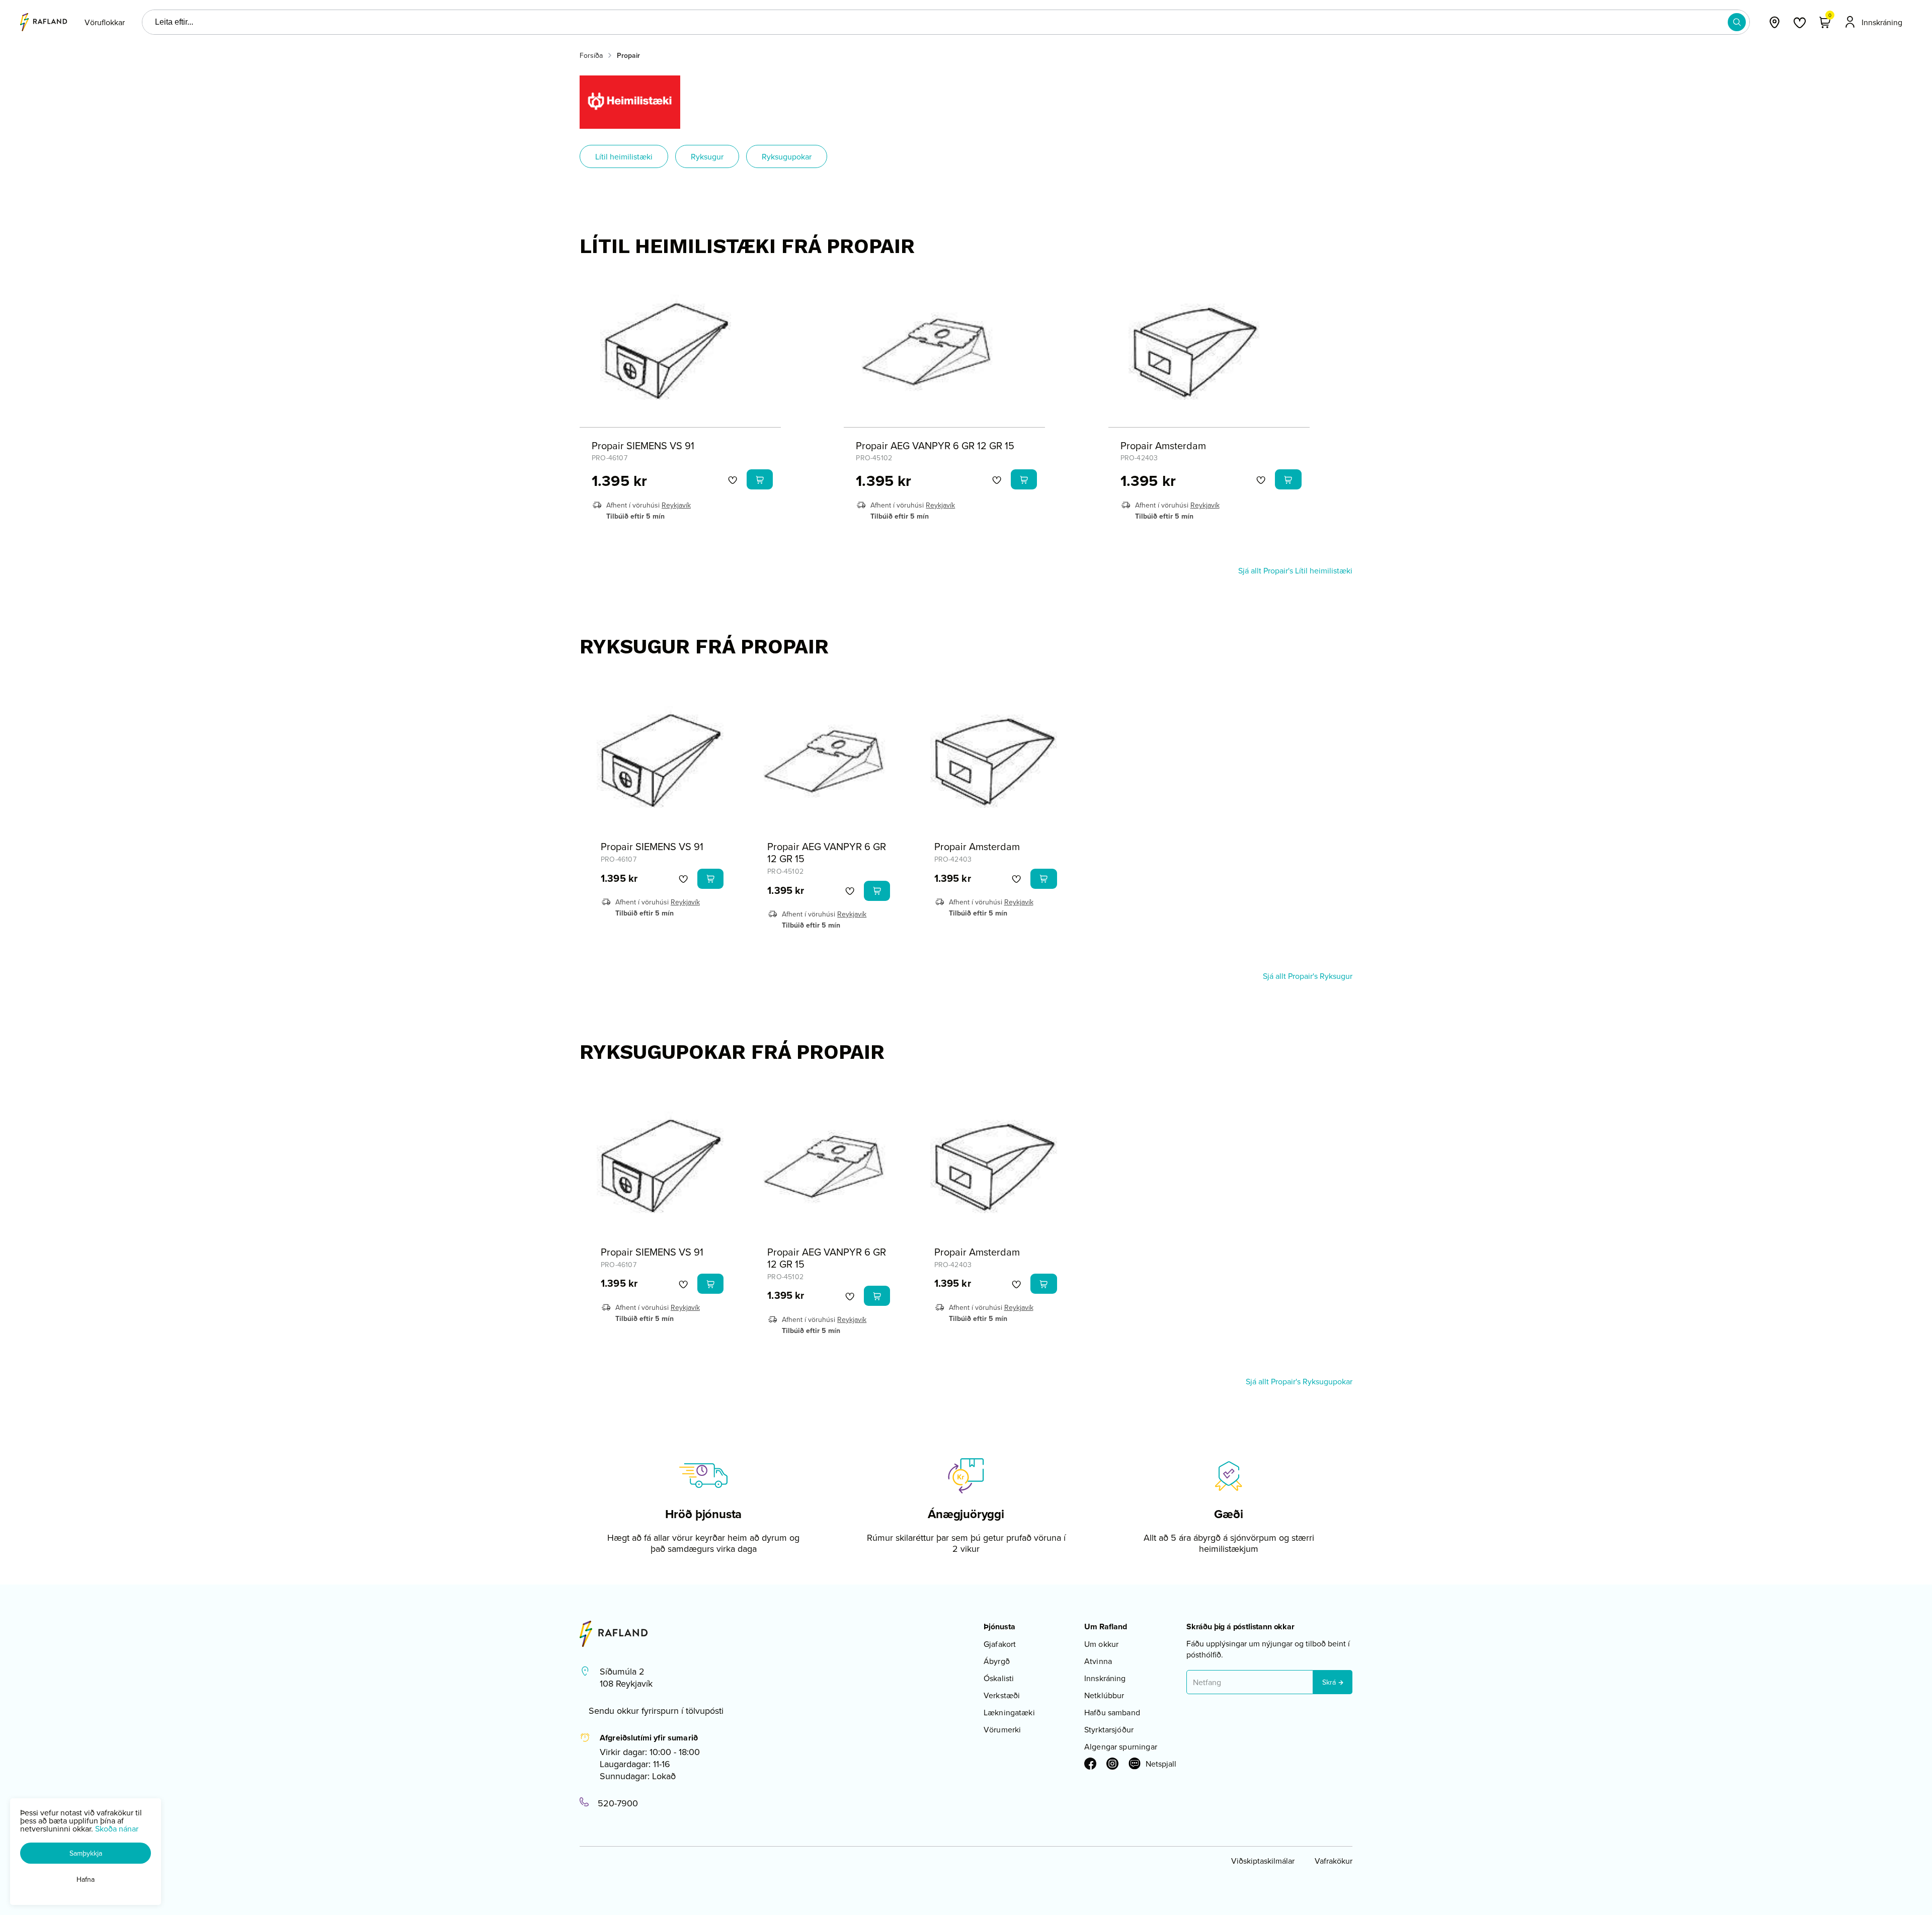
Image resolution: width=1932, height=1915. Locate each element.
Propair (628, 55)
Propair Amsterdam (1163, 445)
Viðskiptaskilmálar (1263, 1861)
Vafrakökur (1334, 1861)
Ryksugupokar (787, 156)
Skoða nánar (117, 1828)
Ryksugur (707, 156)
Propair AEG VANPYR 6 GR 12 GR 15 (935, 445)
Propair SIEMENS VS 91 (643, 445)
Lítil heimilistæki (624, 156)
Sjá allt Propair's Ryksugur (1308, 976)
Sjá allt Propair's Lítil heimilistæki (1295, 570)
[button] (1737, 22)
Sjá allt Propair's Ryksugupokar (1299, 1381)
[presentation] (105, 22)
